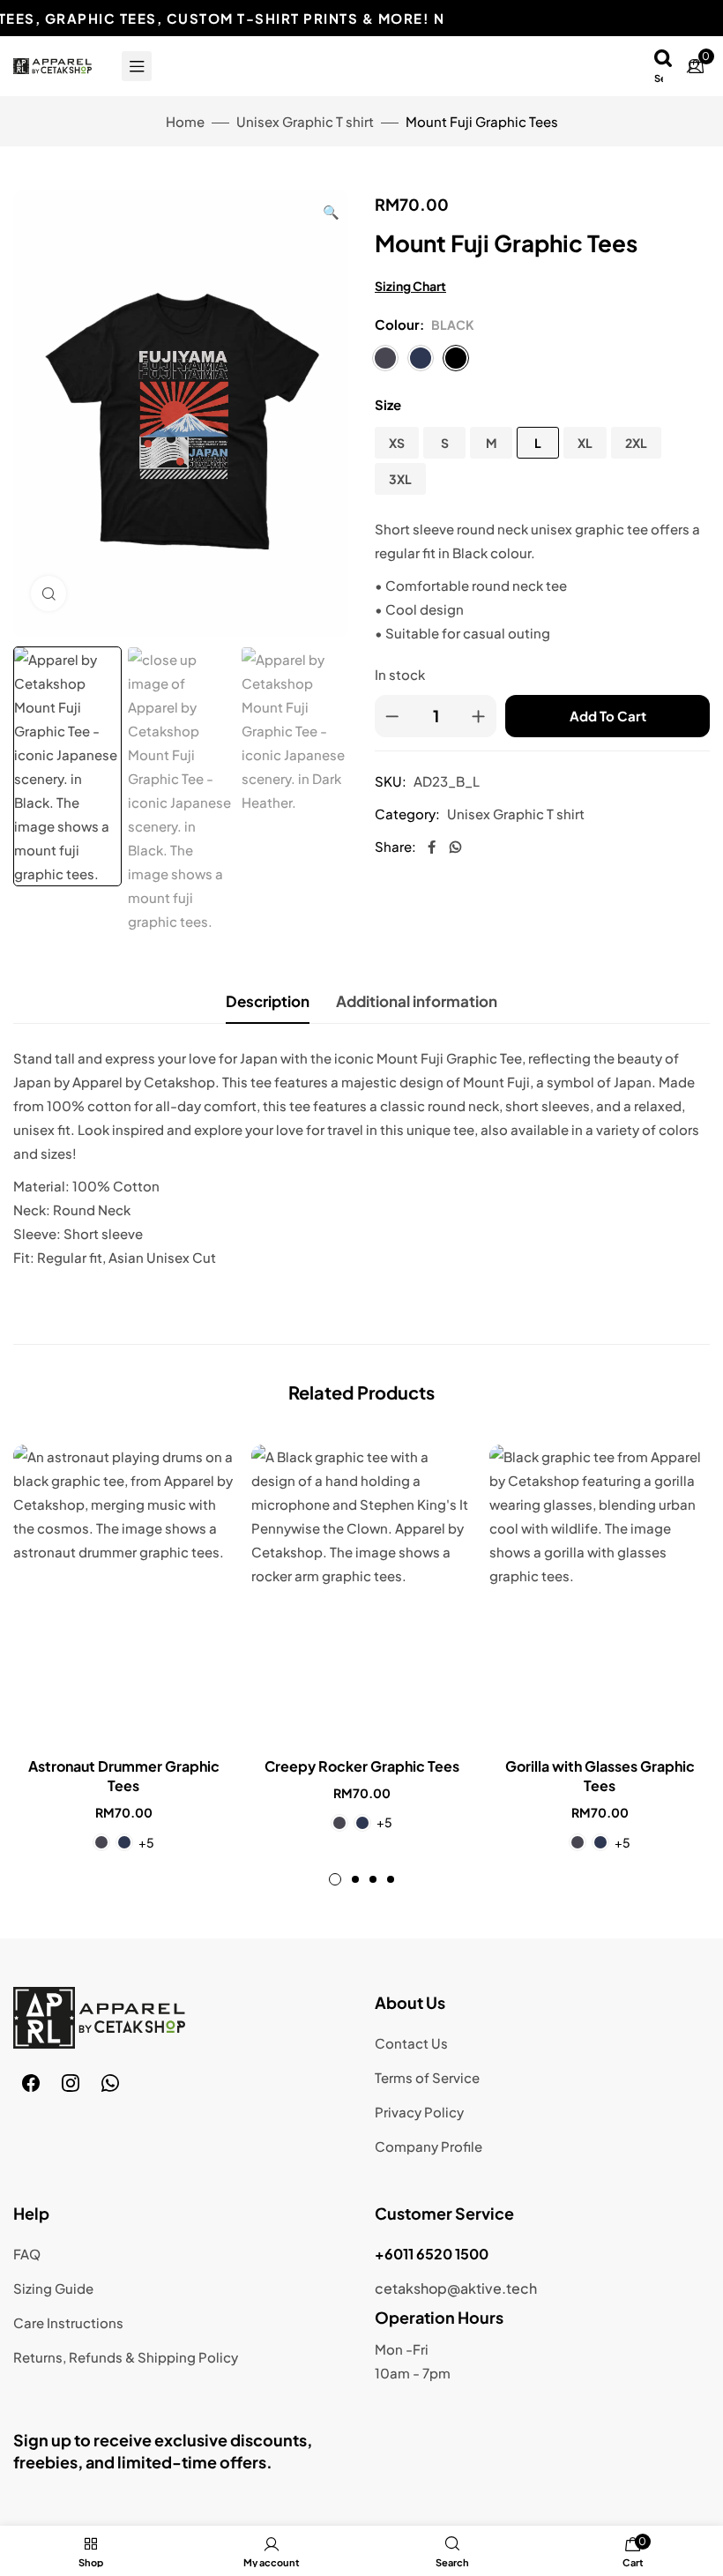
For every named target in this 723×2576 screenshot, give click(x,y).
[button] (331, 211)
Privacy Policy (419, 2112)
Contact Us (411, 2043)
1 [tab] (335, 1879)
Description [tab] (268, 1001)
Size (388, 404)
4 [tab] (391, 1879)
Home (185, 121)
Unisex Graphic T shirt (305, 121)
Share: (395, 846)
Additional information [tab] (417, 1001)
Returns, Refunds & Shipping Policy (126, 2357)
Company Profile (429, 2146)
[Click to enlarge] (48, 594)
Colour (397, 324)
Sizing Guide (53, 2288)
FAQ (27, 2254)
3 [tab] (373, 1879)
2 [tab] (355, 1879)
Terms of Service (427, 2077)
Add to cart (608, 716)
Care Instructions (68, 2322)
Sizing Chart (410, 286)
